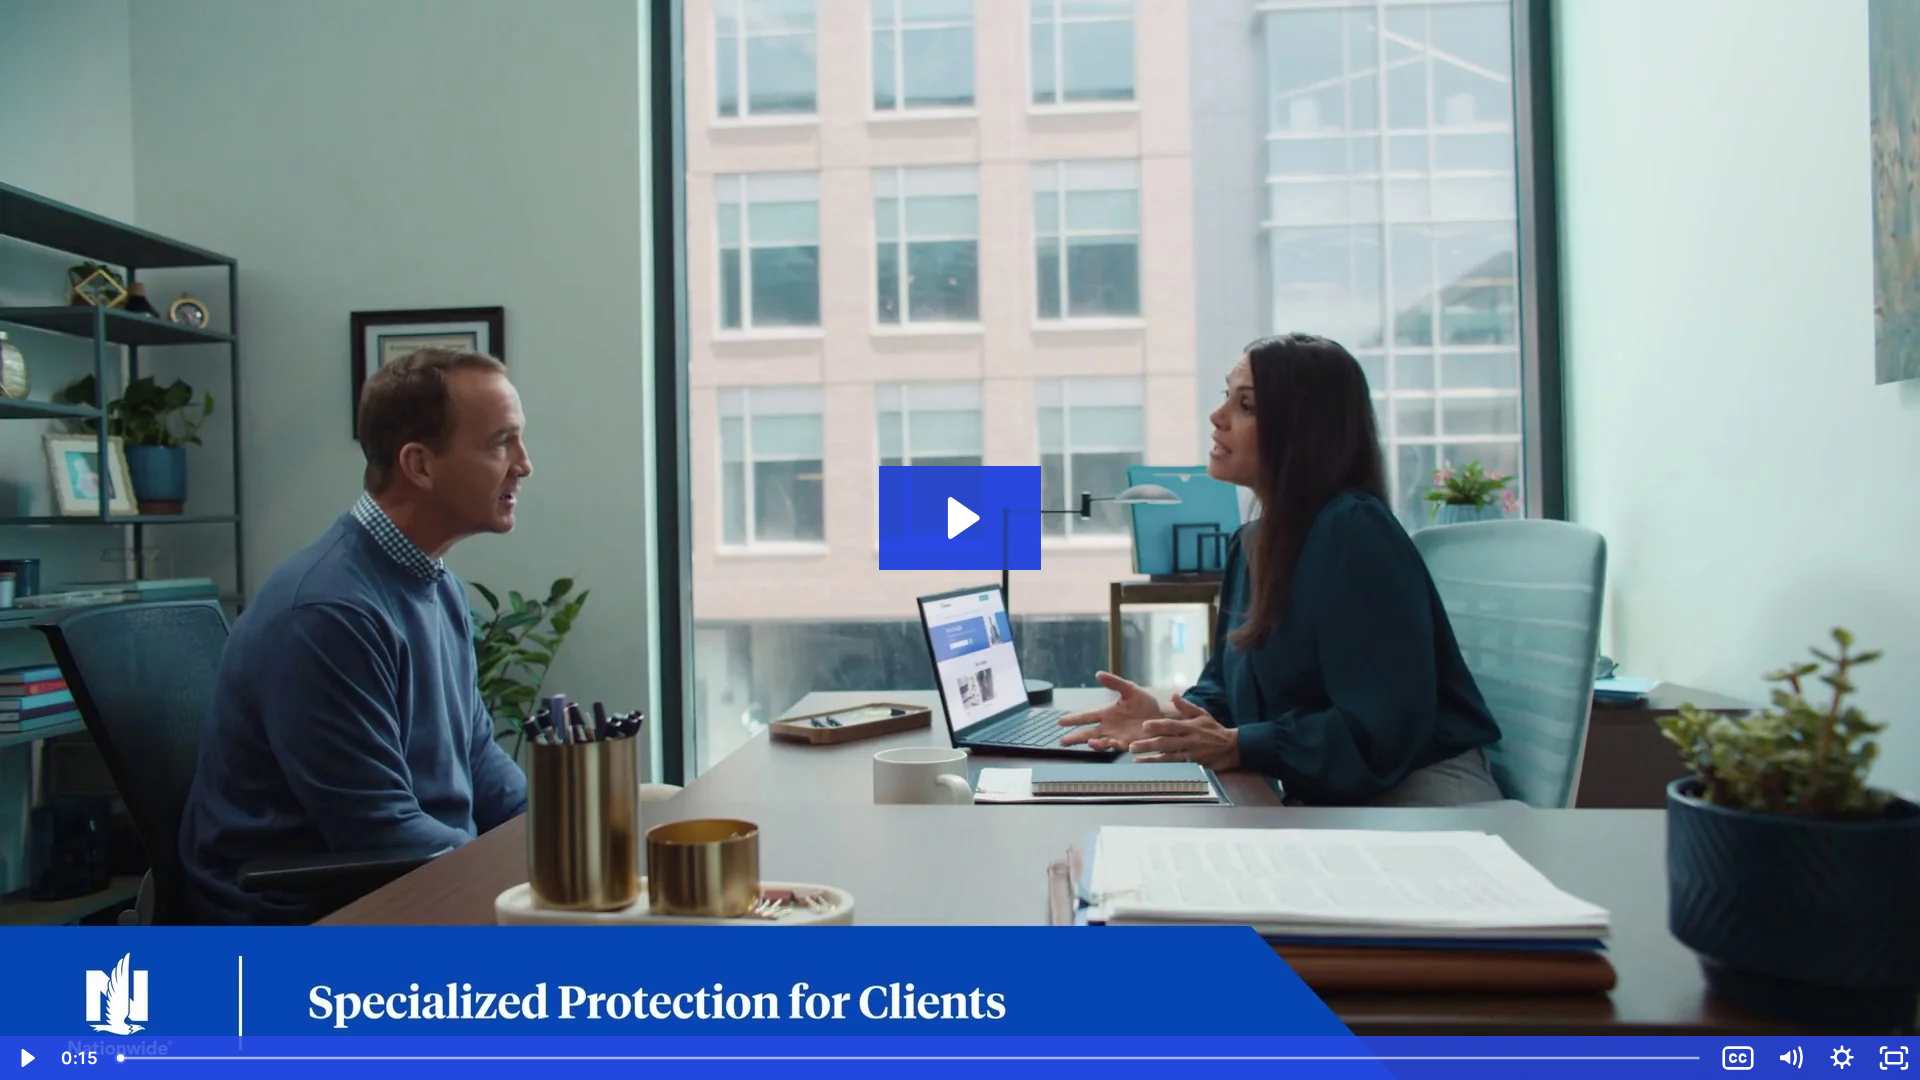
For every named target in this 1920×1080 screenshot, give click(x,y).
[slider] (910, 1058)
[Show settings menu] (1842, 1058)
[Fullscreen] (1894, 1058)
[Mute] (1790, 1058)
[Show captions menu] (1738, 1058)
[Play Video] (26, 1058)
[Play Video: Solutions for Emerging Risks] (960, 518)
